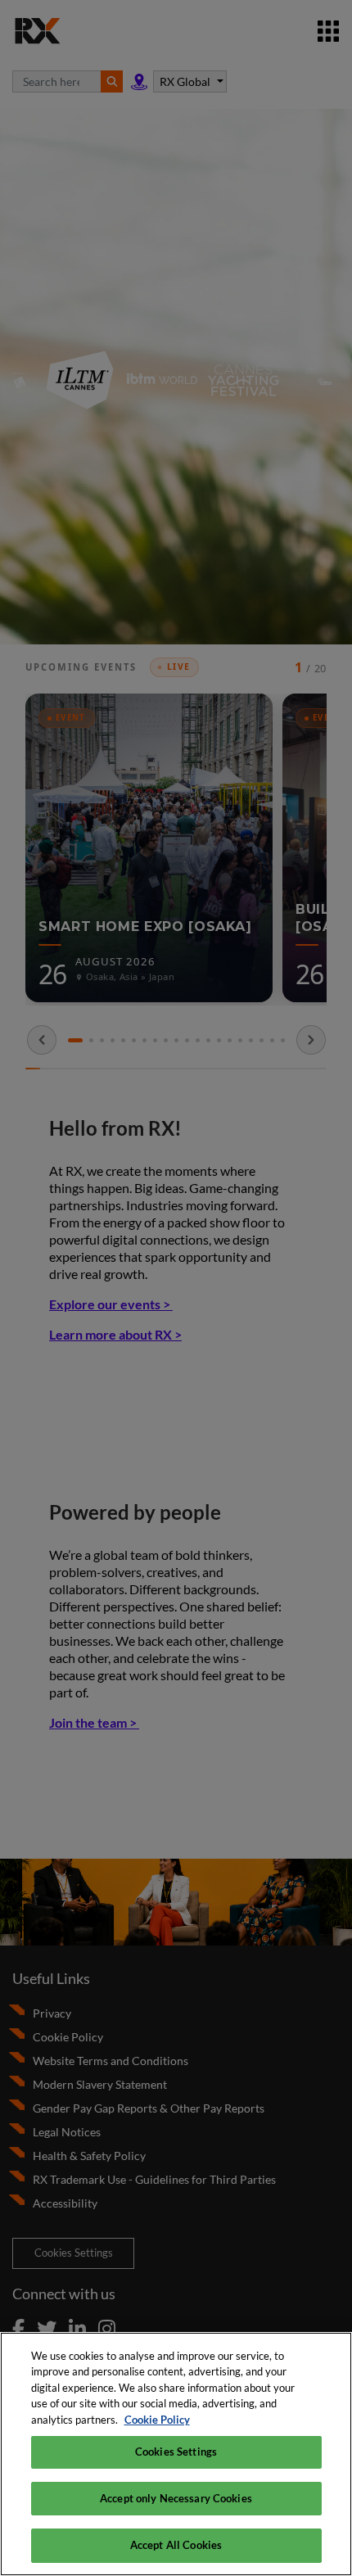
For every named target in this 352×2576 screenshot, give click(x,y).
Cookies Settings (176, 2452)
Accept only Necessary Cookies (176, 2498)
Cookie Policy (157, 2420)
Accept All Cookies (176, 2545)
